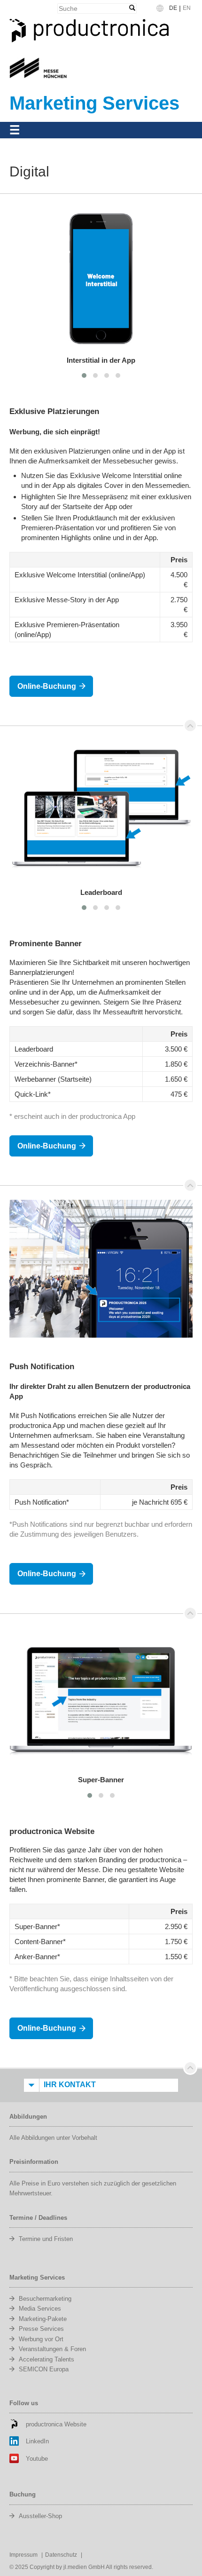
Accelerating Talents (47, 2359)
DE (173, 8)
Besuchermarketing (45, 2299)
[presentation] (21, 300)
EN (187, 8)
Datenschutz (61, 2555)
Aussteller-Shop (40, 2516)
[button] (84, 375)
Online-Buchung (47, 686)
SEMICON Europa (44, 2369)
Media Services (40, 2309)
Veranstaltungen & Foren (52, 2349)
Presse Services (41, 2329)
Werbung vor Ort (41, 2339)
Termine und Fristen (46, 2239)
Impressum (23, 2555)
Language (165, 12)
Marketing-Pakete (43, 2319)
